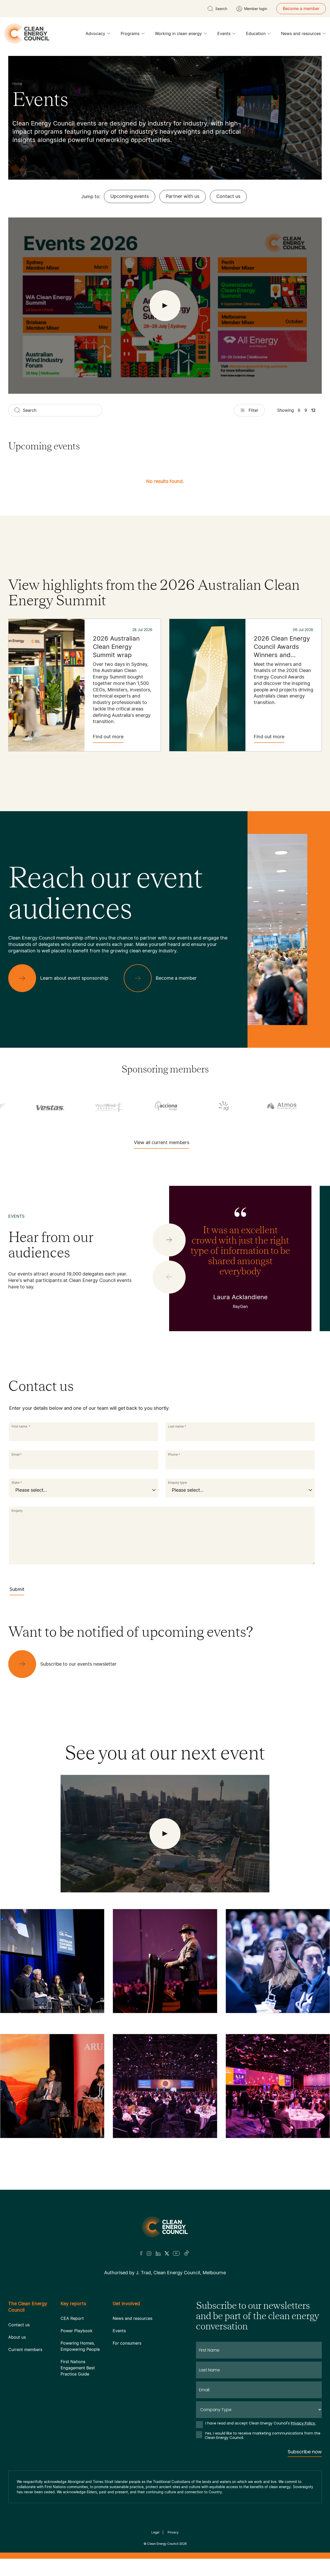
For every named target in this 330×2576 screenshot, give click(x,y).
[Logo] (165, 2227)
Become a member (301, 9)
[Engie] (157, 1106)
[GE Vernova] (272, 1106)
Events (224, 33)
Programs (130, 33)
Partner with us (183, 196)
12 (313, 410)
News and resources (301, 33)
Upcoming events (130, 196)
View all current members (162, 1142)
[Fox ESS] (214, 1106)
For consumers (127, 2343)
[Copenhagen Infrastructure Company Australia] (41, 1106)
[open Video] (165, 306)
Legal (155, 2532)
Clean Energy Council (163, 2544)
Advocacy (95, 33)
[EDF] (99, 1106)
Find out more (108, 737)
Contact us (228, 196)
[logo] (27, 33)
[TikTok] (187, 2253)
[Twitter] (167, 2253)
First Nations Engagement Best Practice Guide (78, 2368)
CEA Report (72, 2318)
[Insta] (149, 2253)
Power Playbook (77, 2331)
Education (256, 33)
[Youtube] (176, 2253)
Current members (25, 2350)
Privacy (173, 2532)
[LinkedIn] (158, 2253)
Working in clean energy (178, 33)
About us (17, 2337)
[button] (169, 1240)
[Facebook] (141, 2253)
